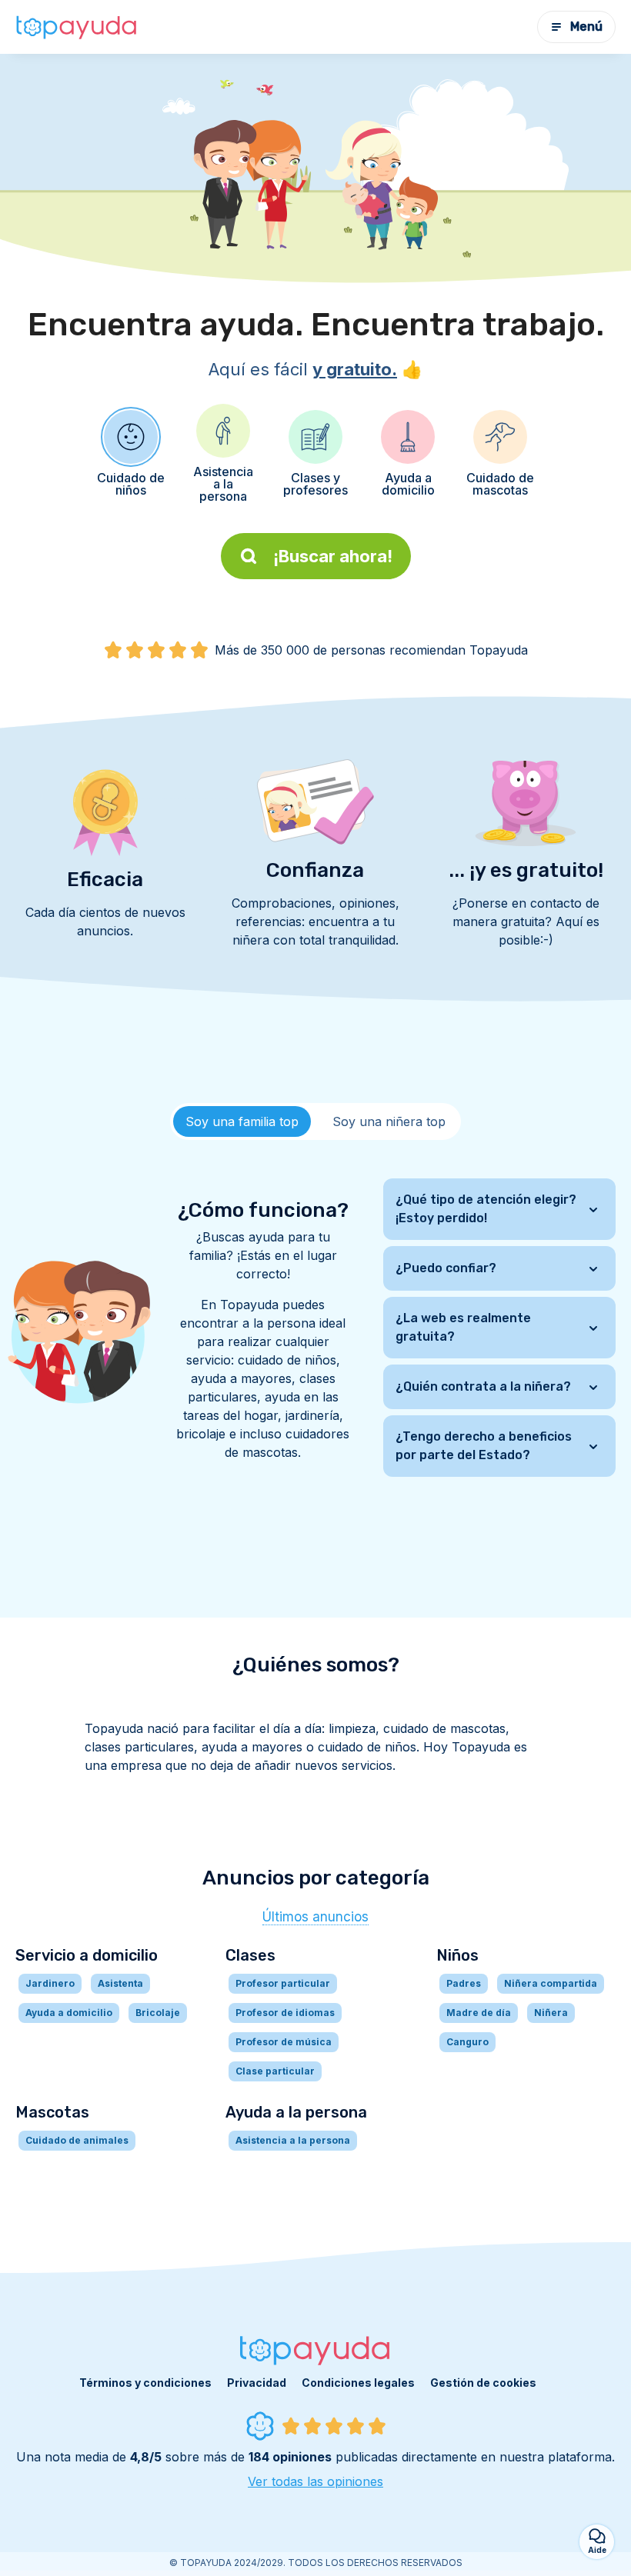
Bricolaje (158, 2013)
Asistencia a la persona (293, 2140)
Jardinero (50, 1983)
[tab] (242, 1121)
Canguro (467, 2042)
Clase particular (275, 2071)
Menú (586, 27)
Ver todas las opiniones (315, 2481)
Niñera (551, 2013)
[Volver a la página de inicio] (77, 27)
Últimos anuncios (315, 1917)
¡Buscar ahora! (333, 556)
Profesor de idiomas (285, 2013)
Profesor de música (284, 2042)
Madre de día (479, 2013)
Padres (464, 1983)
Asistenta (120, 1983)
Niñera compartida (551, 1983)
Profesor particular (283, 1983)
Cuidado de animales (77, 2140)
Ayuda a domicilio (69, 2013)
